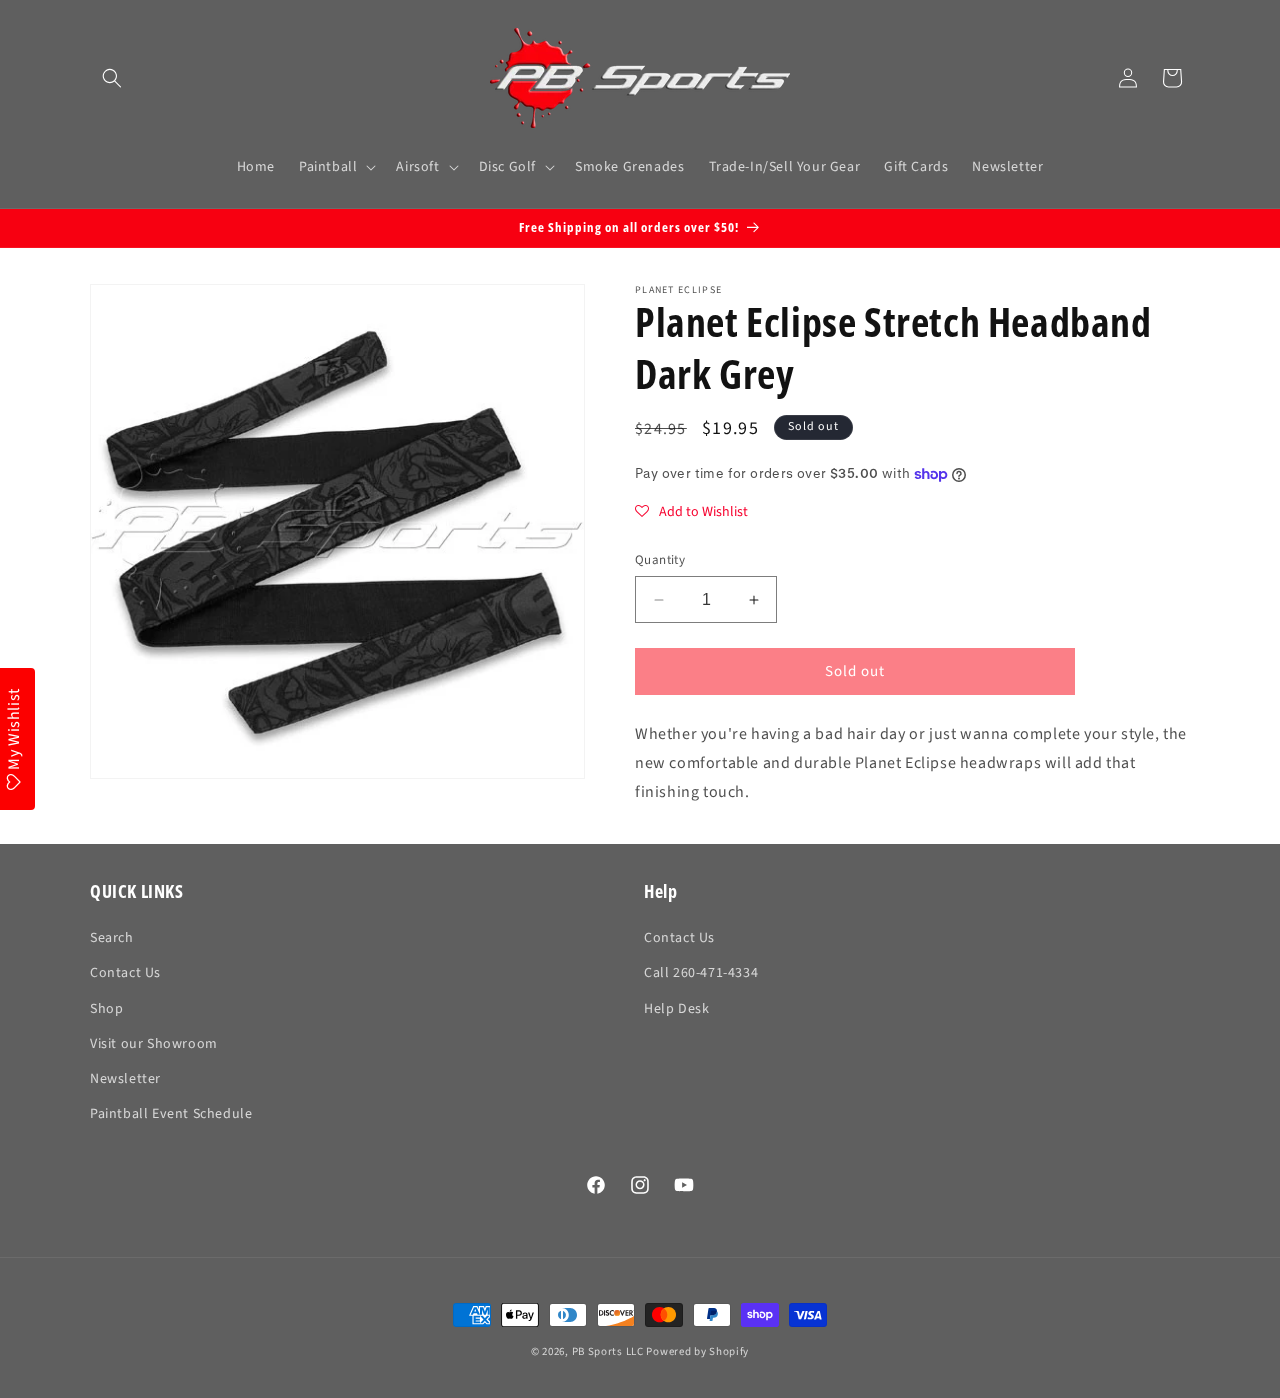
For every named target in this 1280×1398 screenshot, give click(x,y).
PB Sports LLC (608, 1351)
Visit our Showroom (154, 1044)
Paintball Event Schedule (171, 1114)
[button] (112, 78)
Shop (106, 1009)
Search (112, 938)
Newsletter (125, 1079)
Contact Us (125, 974)
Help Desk (676, 1009)
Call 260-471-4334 (701, 974)
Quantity (660, 560)
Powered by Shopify (697, 1351)
